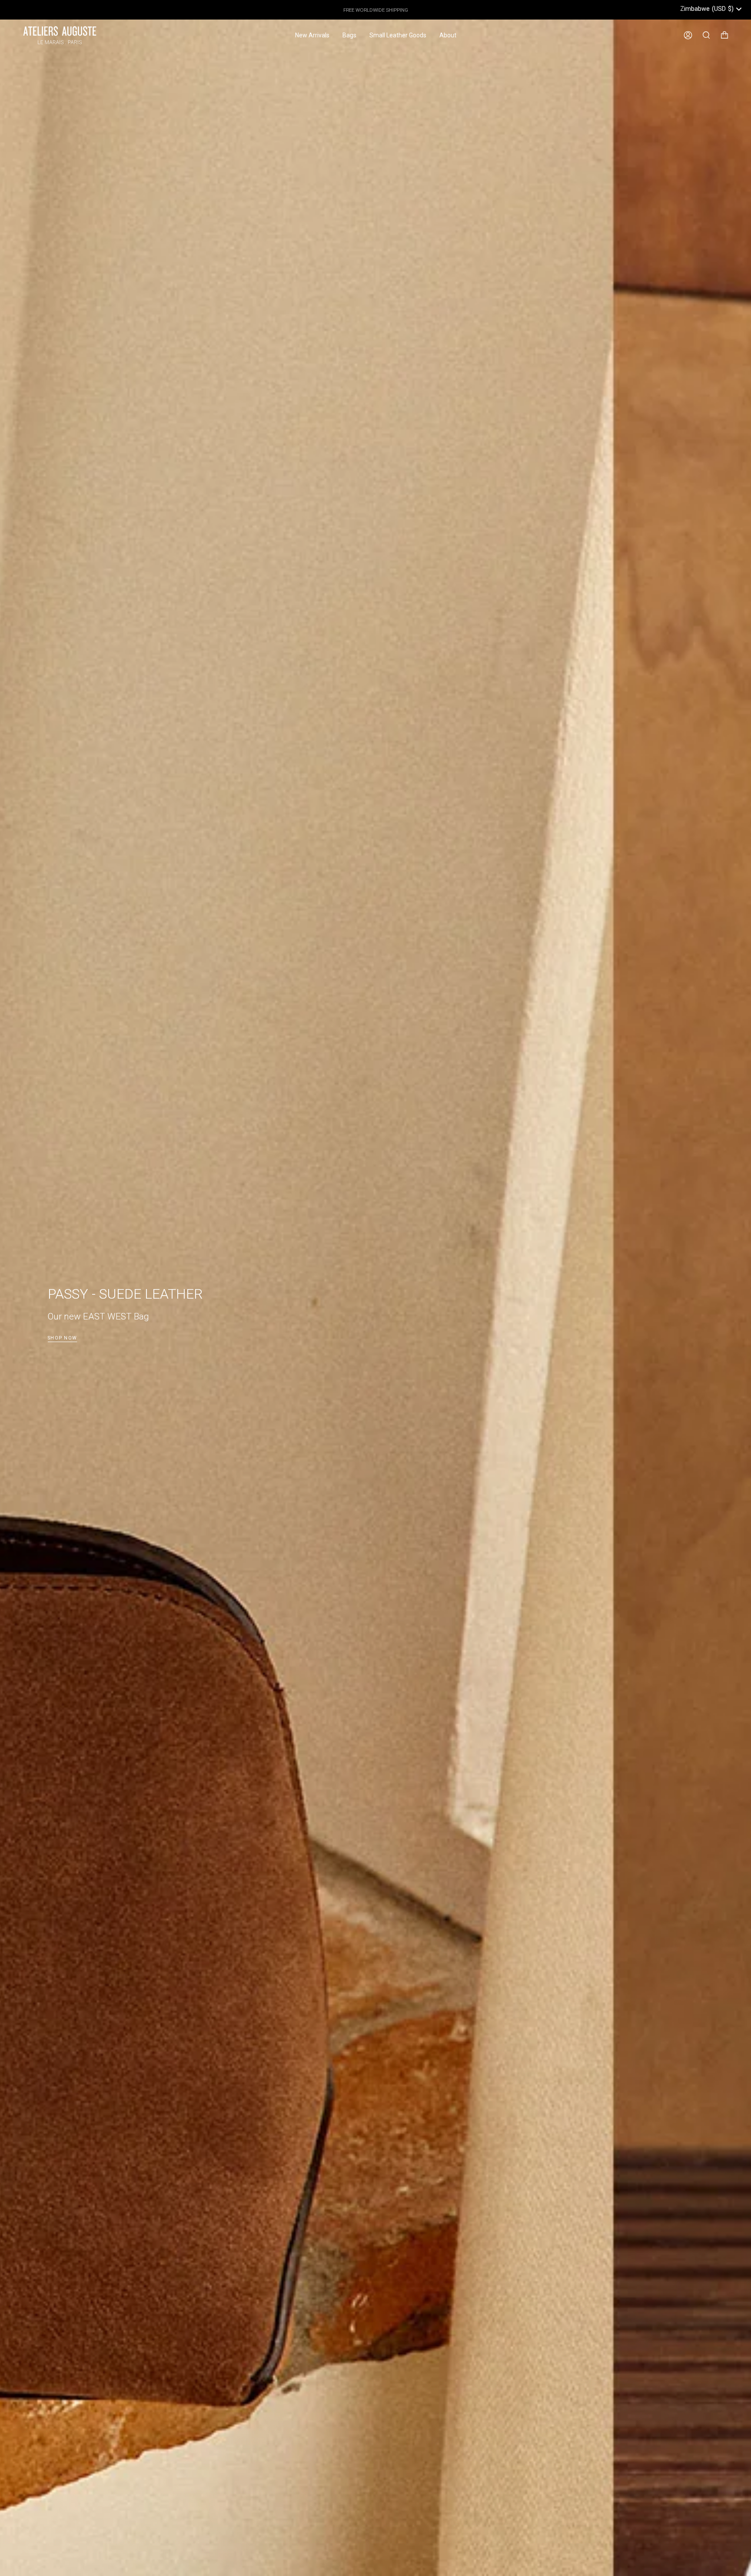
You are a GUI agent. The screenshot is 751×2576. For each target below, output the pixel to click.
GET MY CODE (460, 1329)
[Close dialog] (534, 1188)
